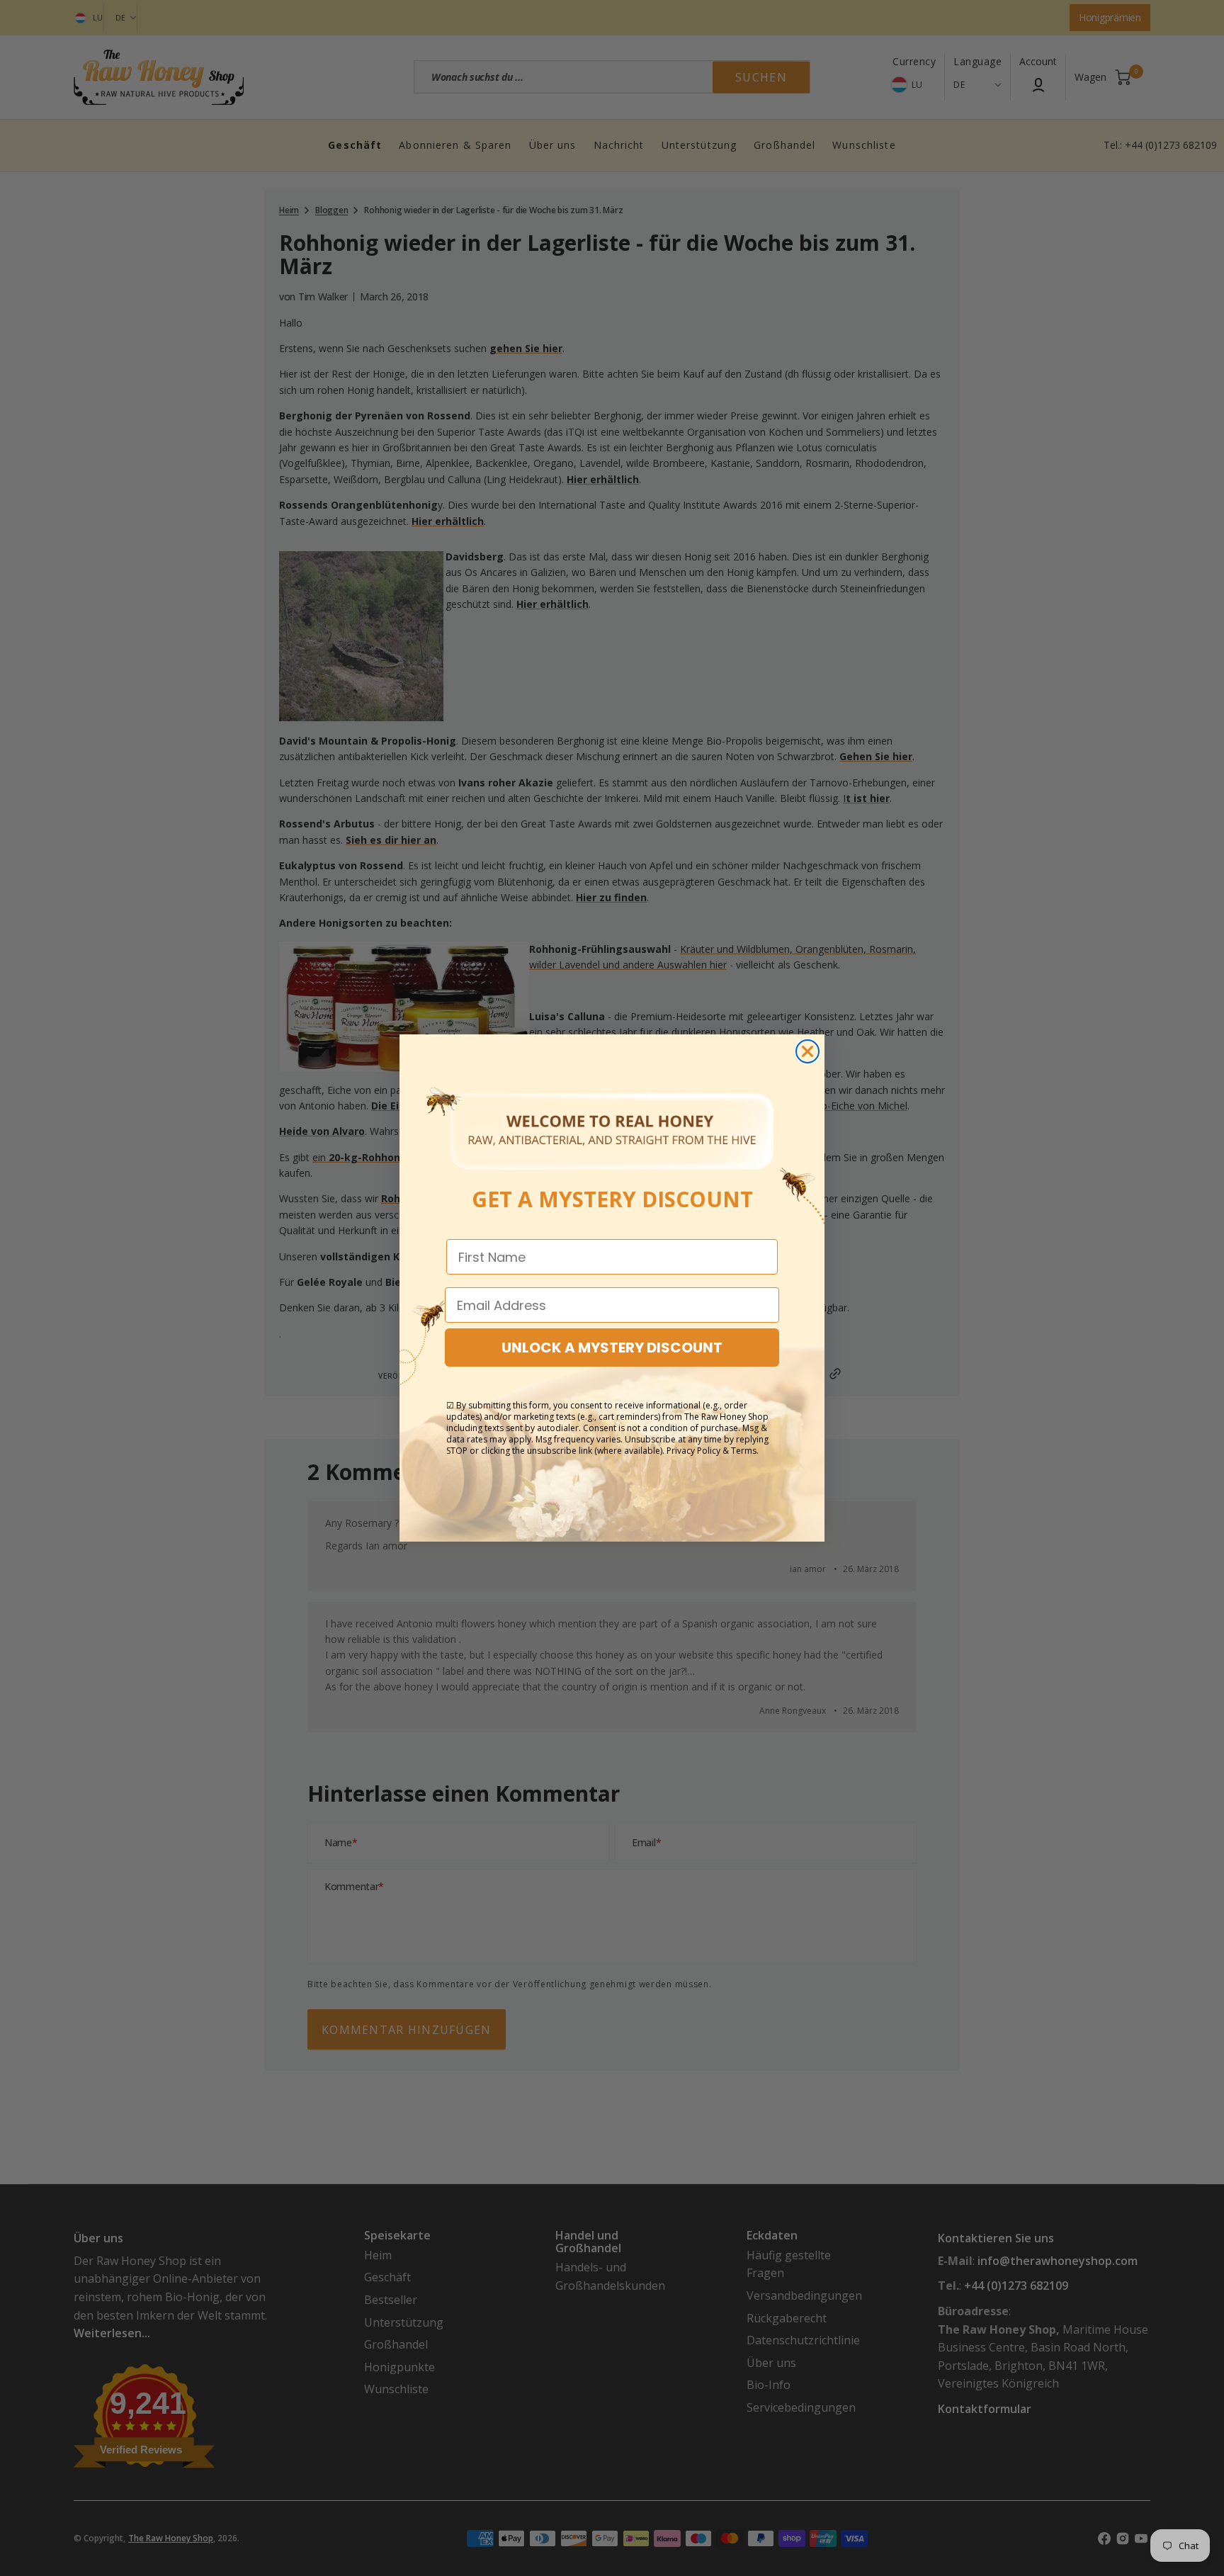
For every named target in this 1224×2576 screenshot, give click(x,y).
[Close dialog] (807, 1051)
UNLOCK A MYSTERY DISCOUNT (612, 1348)
